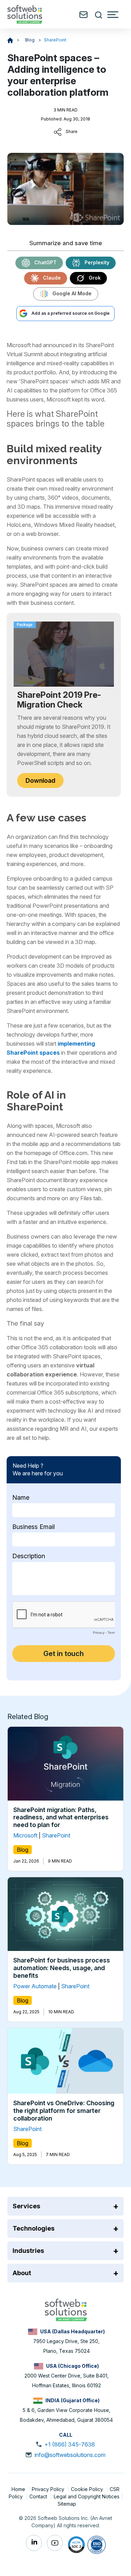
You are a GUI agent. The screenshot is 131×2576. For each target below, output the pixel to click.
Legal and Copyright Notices (87, 2496)
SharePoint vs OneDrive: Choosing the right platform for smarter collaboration (64, 2110)
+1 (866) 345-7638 (70, 2444)
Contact (39, 2496)
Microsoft (25, 1835)
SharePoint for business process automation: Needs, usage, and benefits (62, 1968)
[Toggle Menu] (113, 15)
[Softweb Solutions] (66, 2309)
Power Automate (35, 1986)
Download (40, 780)
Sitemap (67, 2504)
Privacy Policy (49, 2489)
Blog (30, 40)
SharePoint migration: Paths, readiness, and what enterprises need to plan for (61, 1817)
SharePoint (55, 40)
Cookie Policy (88, 2489)
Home (19, 2489)
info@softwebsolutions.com (70, 2455)
